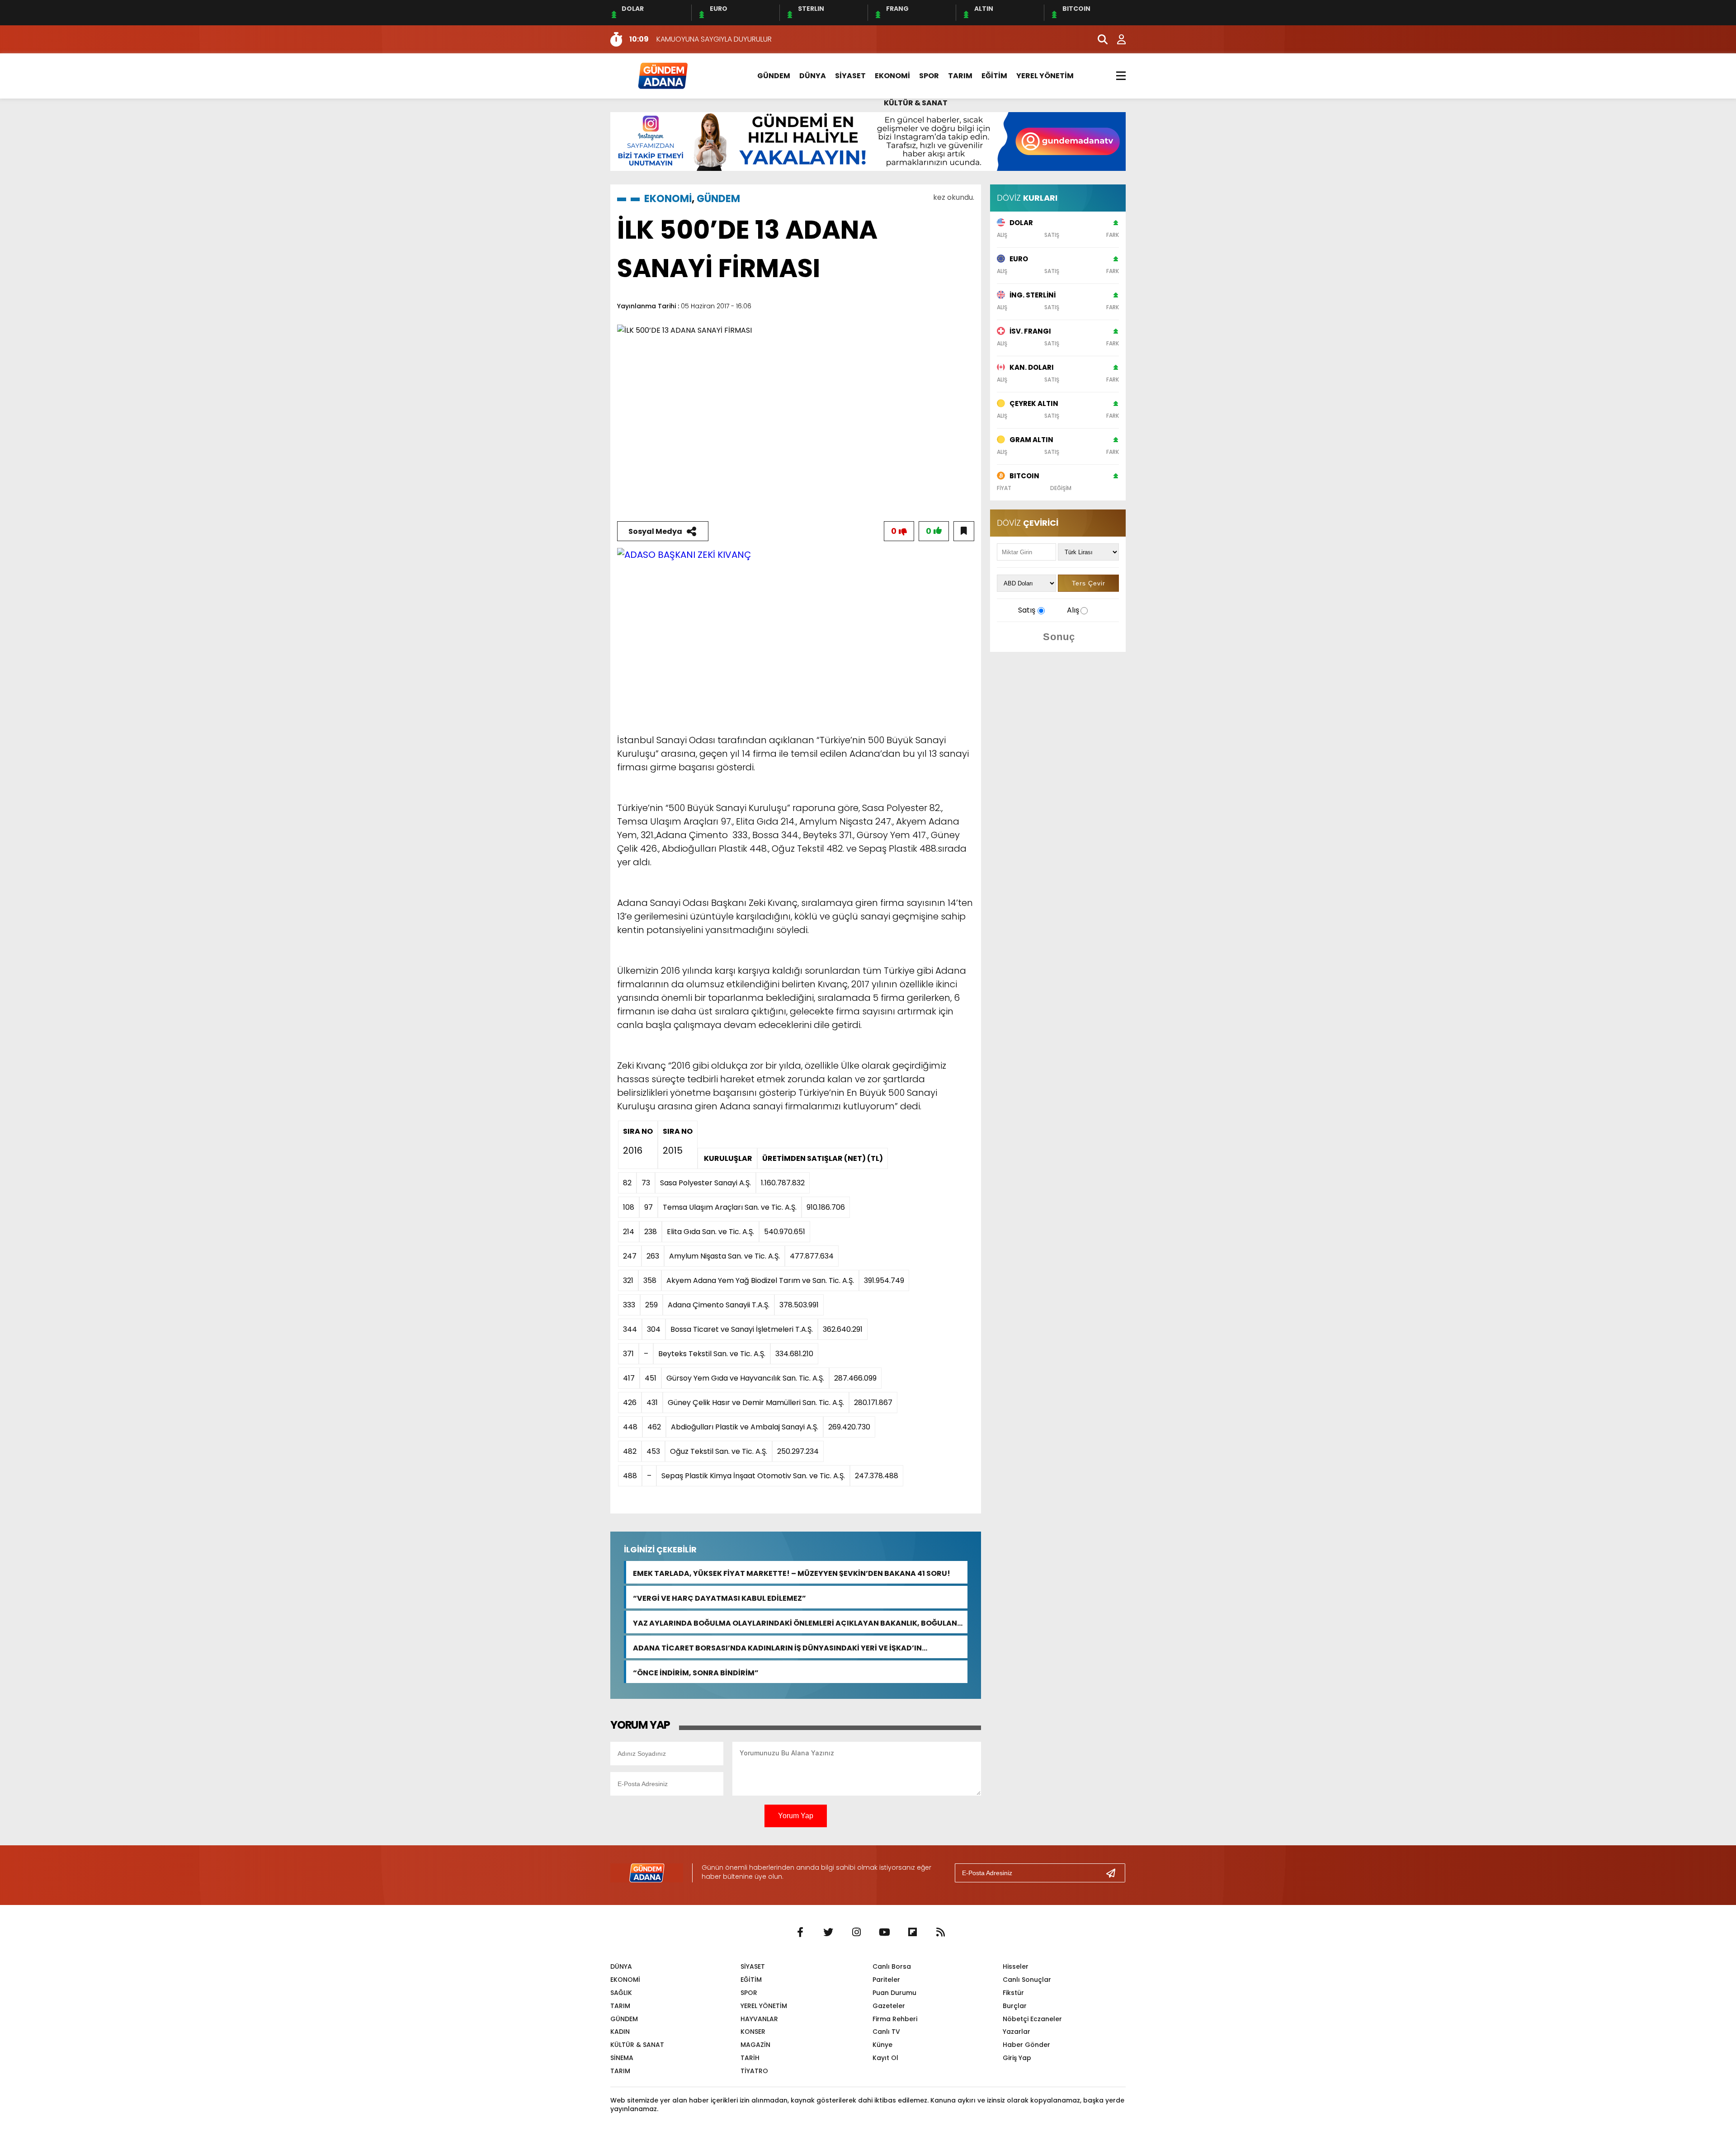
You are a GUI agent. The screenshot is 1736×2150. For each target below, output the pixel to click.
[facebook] (800, 1933)
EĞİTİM (994, 76)
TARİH (750, 2058)
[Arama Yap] (1099, 39)
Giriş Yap (1017, 2058)
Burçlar (1015, 2006)
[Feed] (940, 1933)
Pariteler (886, 1980)
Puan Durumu (894, 1993)
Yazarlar (1017, 2032)
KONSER (753, 2032)
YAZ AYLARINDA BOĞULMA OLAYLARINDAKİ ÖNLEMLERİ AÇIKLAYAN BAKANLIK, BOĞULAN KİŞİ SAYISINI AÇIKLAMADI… (795, 1622)
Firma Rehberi (895, 2019)
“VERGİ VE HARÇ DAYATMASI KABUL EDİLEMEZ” (719, 1597)
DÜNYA (813, 76)
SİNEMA (622, 2058)
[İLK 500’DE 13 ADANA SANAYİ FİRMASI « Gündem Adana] (662, 75)
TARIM (960, 76)
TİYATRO (754, 2071)
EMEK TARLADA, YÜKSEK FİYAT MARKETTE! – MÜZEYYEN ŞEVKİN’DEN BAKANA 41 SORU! (792, 1572)
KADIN (620, 2032)
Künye (882, 2045)
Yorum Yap (796, 1816)
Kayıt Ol (885, 2058)
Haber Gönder (1026, 2045)
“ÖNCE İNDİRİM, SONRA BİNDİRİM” (696, 1672)
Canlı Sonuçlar (1027, 1980)
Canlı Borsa (892, 1966)
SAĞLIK (621, 1993)
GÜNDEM (774, 76)
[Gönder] (1114, 1873)
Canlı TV (886, 2032)
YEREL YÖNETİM (1045, 76)
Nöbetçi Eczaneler (1032, 2019)
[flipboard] (912, 1933)
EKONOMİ (892, 76)
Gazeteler (889, 2006)
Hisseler (1016, 1966)
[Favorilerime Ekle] (964, 531)
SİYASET (850, 76)
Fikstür (1013, 1993)
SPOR (929, 76)
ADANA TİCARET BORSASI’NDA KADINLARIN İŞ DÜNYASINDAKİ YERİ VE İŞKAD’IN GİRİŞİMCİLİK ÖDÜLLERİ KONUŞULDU (777, 1647)
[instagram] (856, 1933)
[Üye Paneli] (1117, 39)
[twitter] (828, 1933)
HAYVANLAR (759, 2019)
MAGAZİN (755, 2045)
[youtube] (884, 1933)
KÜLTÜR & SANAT (916, 103)
